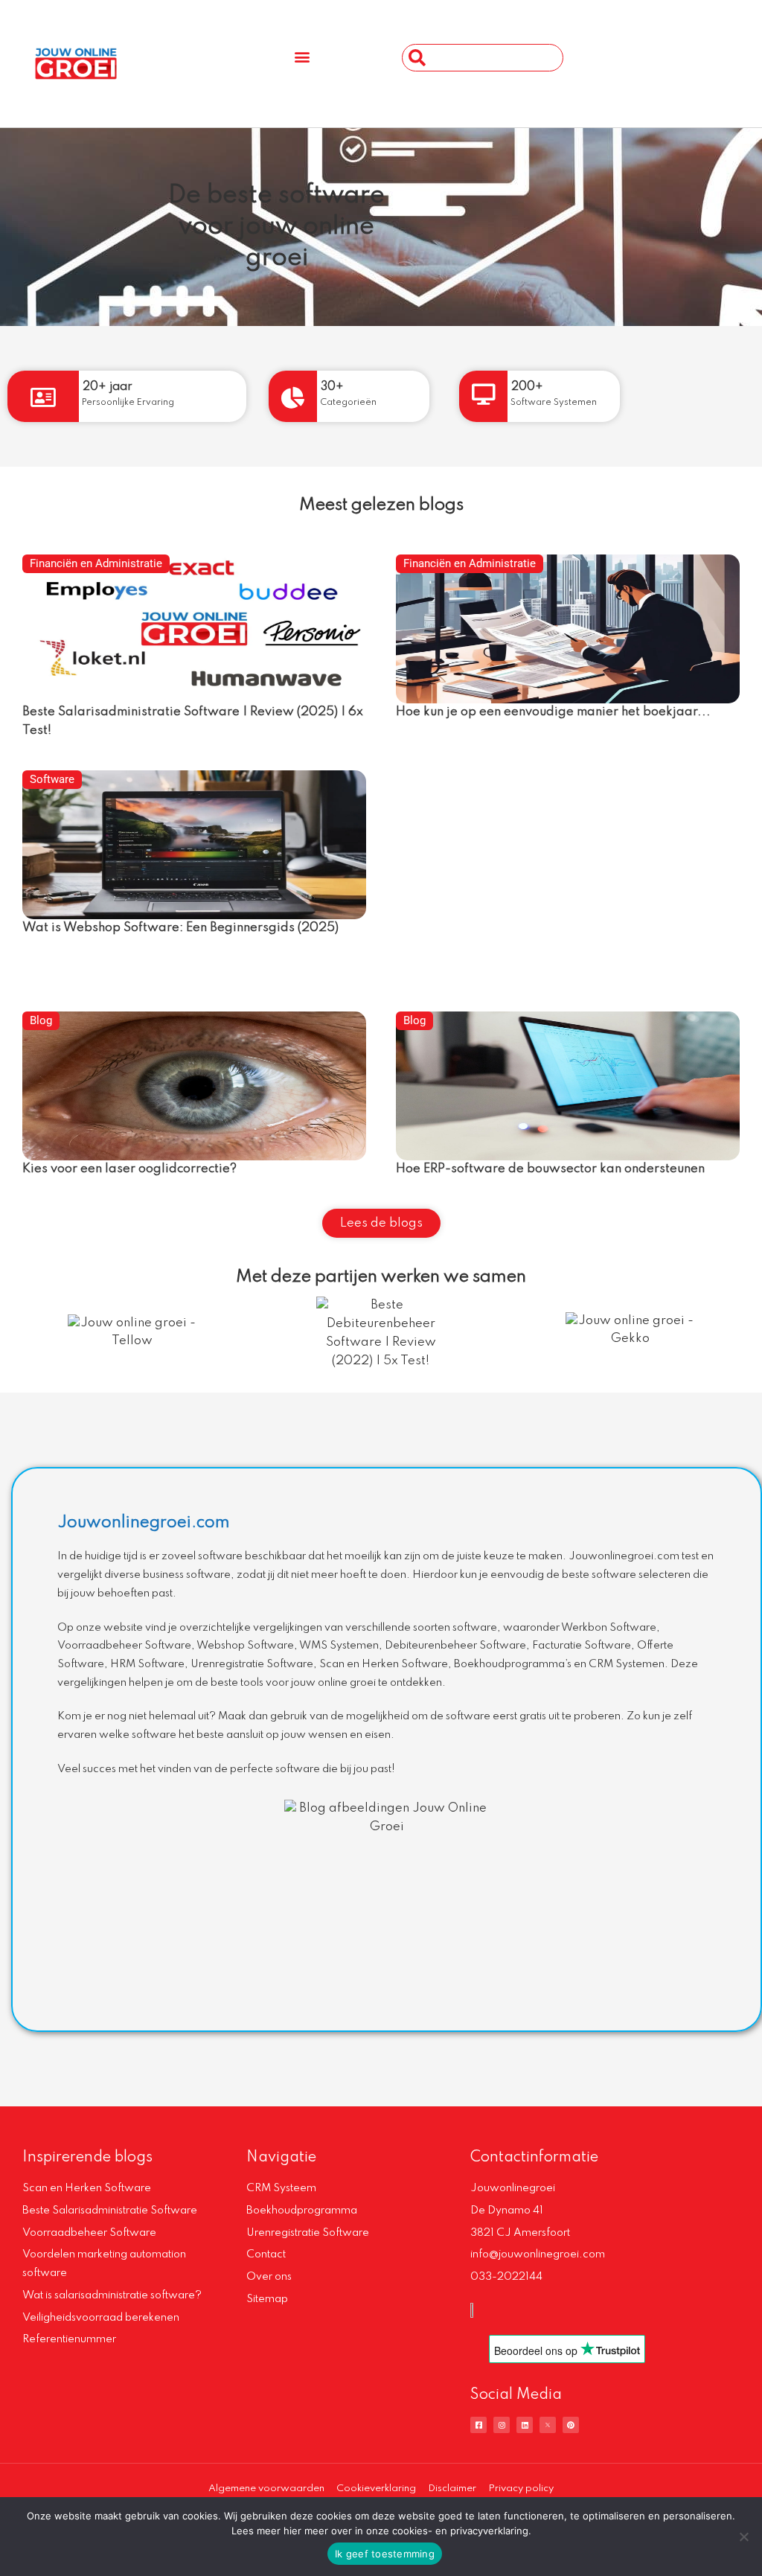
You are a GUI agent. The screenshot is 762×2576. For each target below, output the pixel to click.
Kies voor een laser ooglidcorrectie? (129, 1169)
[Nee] (743, 2537)
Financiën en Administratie (96, 563)
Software (52, 779)
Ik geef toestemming (385, 2554)
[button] (302, 56)
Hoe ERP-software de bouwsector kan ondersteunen (550, 1169)
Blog (41, 1020)
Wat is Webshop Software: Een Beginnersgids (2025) (180, 928)
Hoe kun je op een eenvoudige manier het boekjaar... (553, 712)
